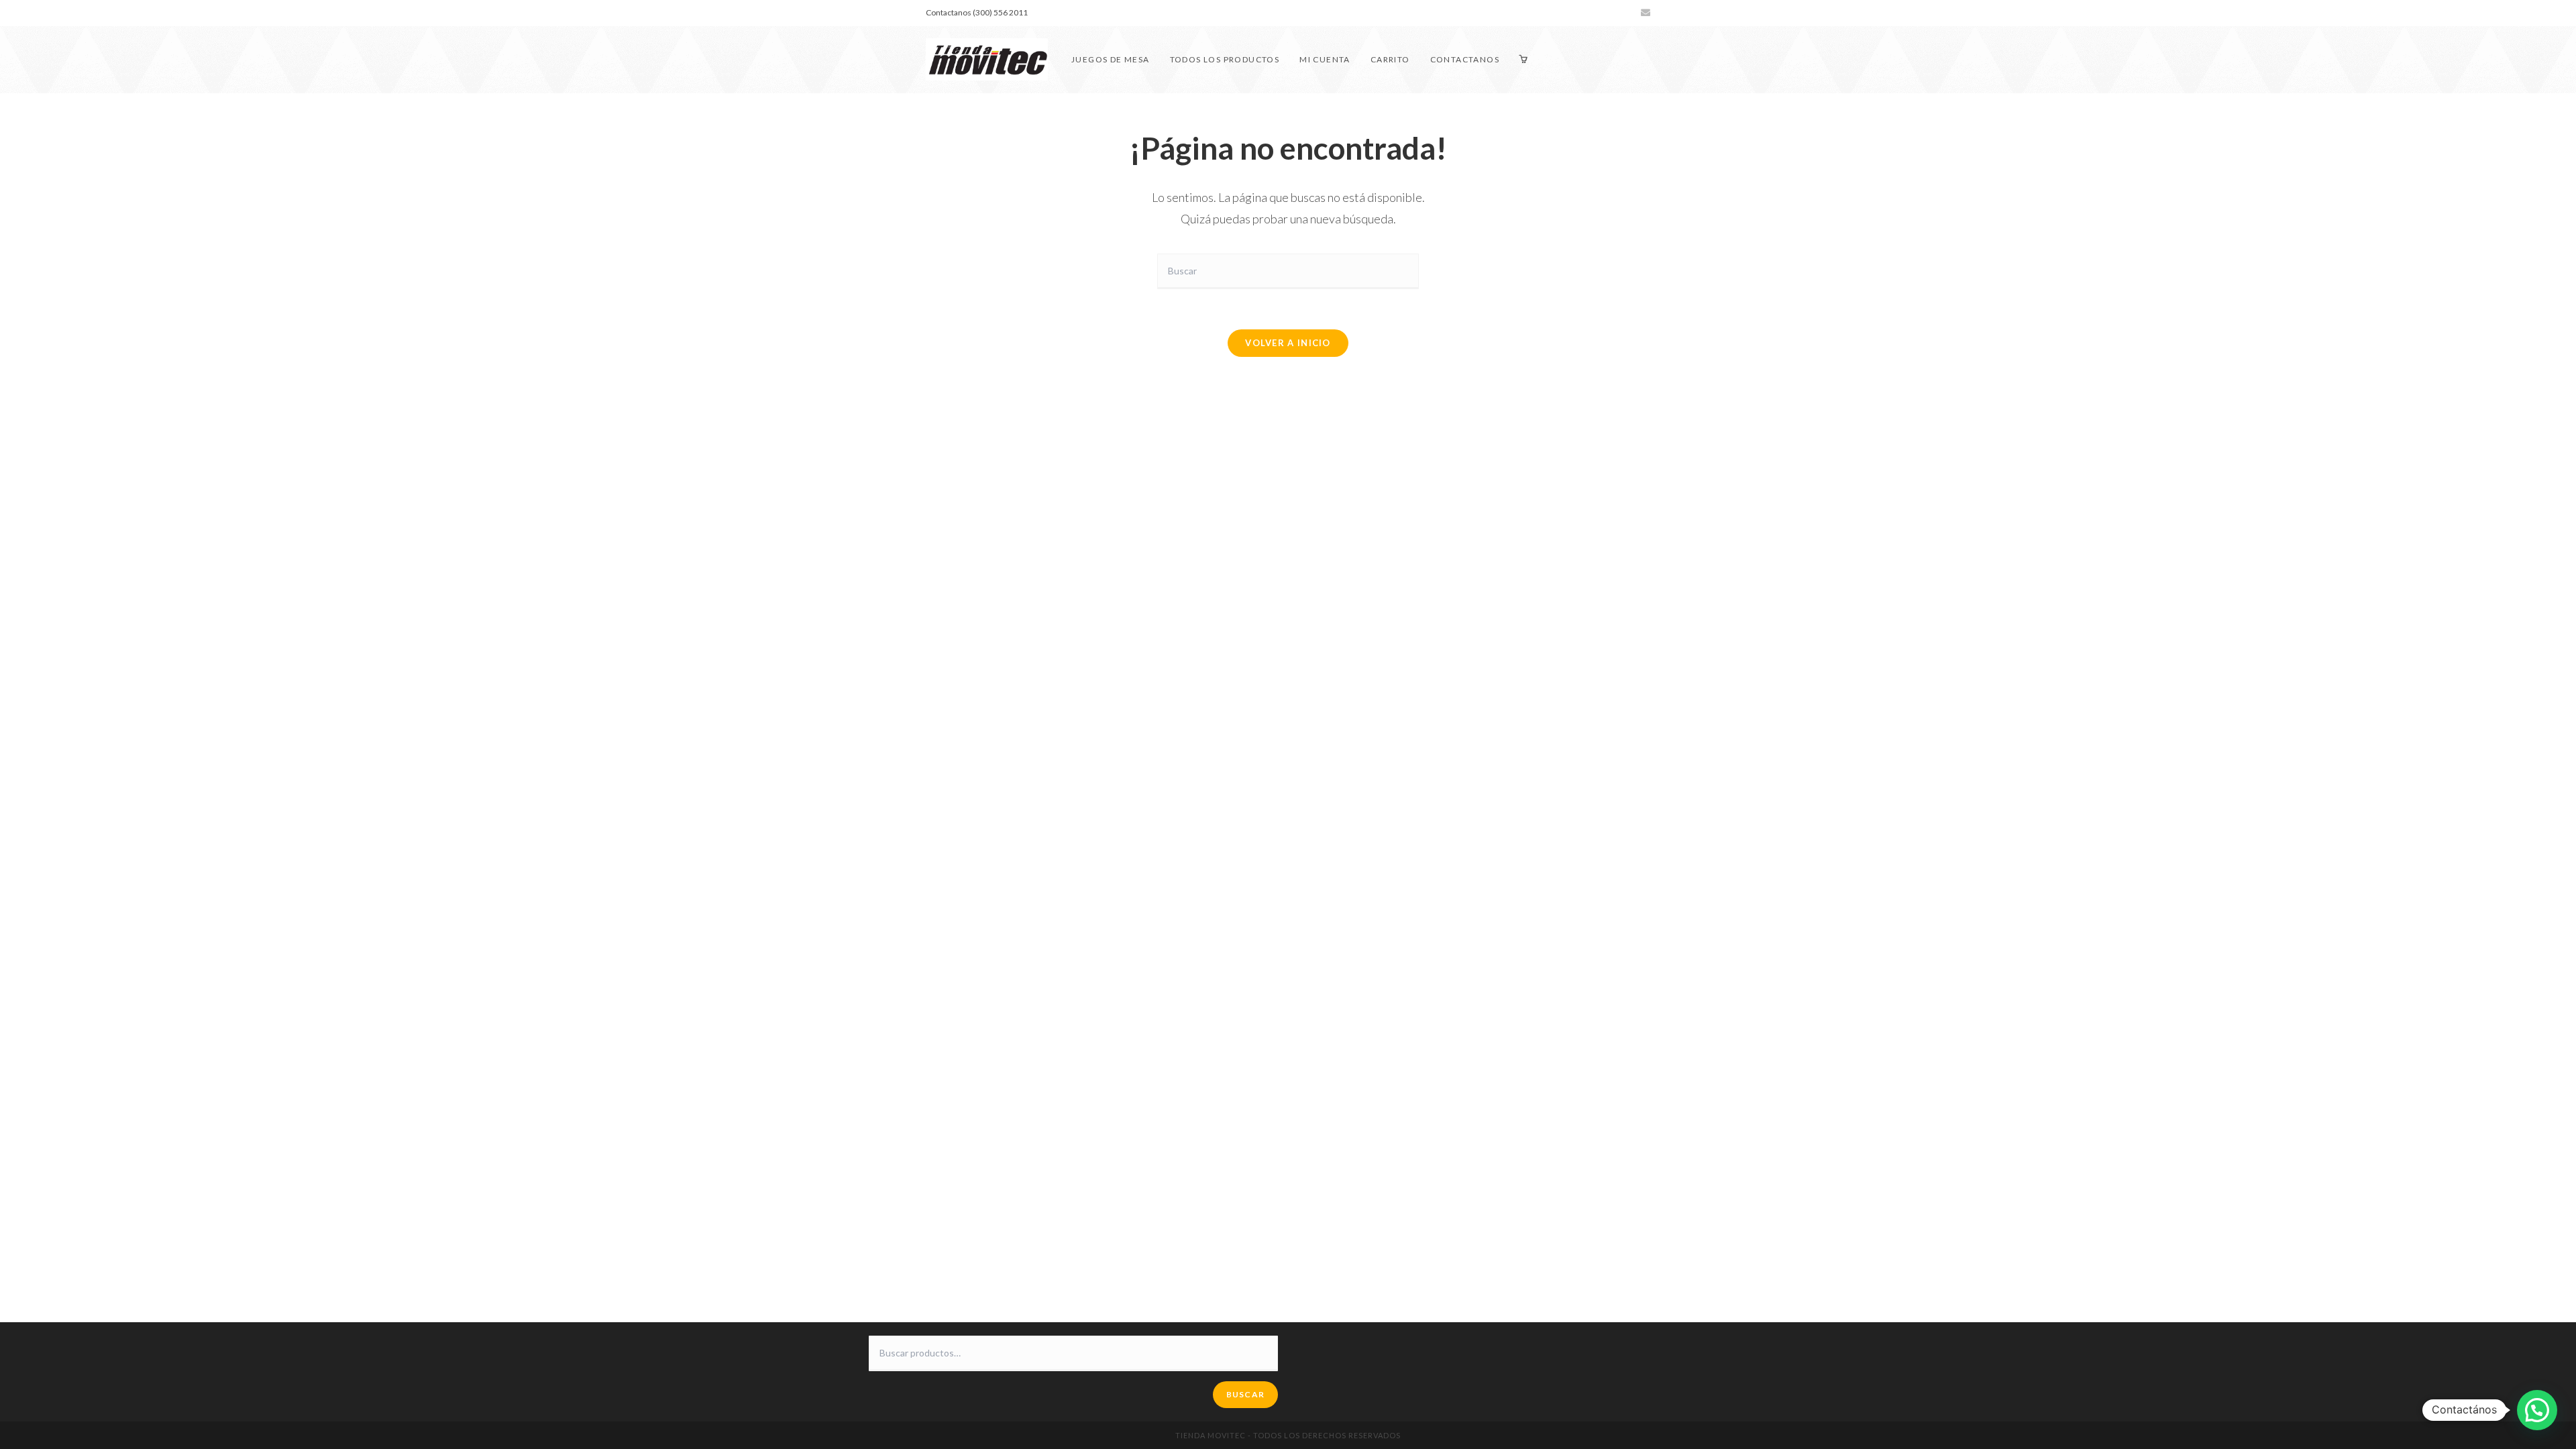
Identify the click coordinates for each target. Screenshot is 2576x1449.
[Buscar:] (1288, 270)
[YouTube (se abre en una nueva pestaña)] (1629, 13)
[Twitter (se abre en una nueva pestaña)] (1583, 13)
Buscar (1245, 1394)
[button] (2537, 1410)
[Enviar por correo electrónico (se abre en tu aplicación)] (1644, 13)
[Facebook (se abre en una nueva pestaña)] (1598, 13)
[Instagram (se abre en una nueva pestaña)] (1614, 13)
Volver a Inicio (1288, 343)
